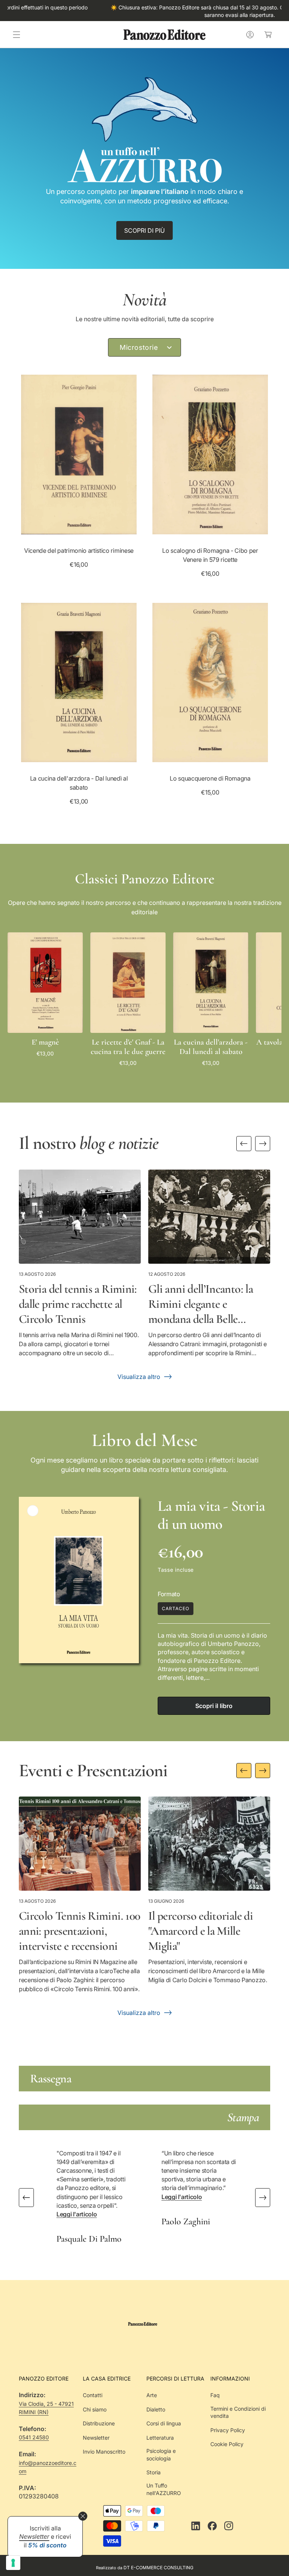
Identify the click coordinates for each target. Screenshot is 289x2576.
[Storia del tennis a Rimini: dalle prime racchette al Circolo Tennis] (80, 1217)
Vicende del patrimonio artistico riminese (79, 551)
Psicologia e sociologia (161, 2455)
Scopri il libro (214, 1706)
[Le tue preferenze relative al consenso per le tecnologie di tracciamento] (13, 2563)
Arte (152, 2395)
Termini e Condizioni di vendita (238, 2412)
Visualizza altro (139, 1377)
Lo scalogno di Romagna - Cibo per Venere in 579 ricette (210, 555)
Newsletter (96, 2438)
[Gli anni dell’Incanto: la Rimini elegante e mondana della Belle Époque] (209, 1217)
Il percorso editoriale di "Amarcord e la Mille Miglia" (201, 1931)
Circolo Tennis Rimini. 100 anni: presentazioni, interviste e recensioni (79, 1931)
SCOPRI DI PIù (144, 230)
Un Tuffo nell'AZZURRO (164, 2489)
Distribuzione (99, 2423)
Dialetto (156, 2409)
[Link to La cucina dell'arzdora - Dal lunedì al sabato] (79, 683)
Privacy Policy (228, 2430)
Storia (154, 2472)
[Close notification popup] (83, 2516)
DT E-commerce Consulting (158, 2568)
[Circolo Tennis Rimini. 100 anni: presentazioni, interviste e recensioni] (80, 1844)
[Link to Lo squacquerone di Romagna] (210, 683)
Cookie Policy (227, 2444)
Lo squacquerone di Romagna (210, 778)
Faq (215, 2395)
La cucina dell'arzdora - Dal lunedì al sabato (79, 783)
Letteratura (160, 2438)
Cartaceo (176, 1608)
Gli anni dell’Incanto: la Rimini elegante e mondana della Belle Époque (201, 1304)
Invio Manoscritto (104, 2452)
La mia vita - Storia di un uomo (211, 1515)
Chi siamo (95, 2409)
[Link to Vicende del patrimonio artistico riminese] (79, 454)
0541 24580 (34, 2437)
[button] (17, 35)
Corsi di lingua (164, 2423)
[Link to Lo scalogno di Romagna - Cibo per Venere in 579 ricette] (210, 454)
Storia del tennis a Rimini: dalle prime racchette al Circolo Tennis (78, 1304)
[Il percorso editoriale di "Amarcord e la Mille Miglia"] (209, 1844)
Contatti (93, 2395)
